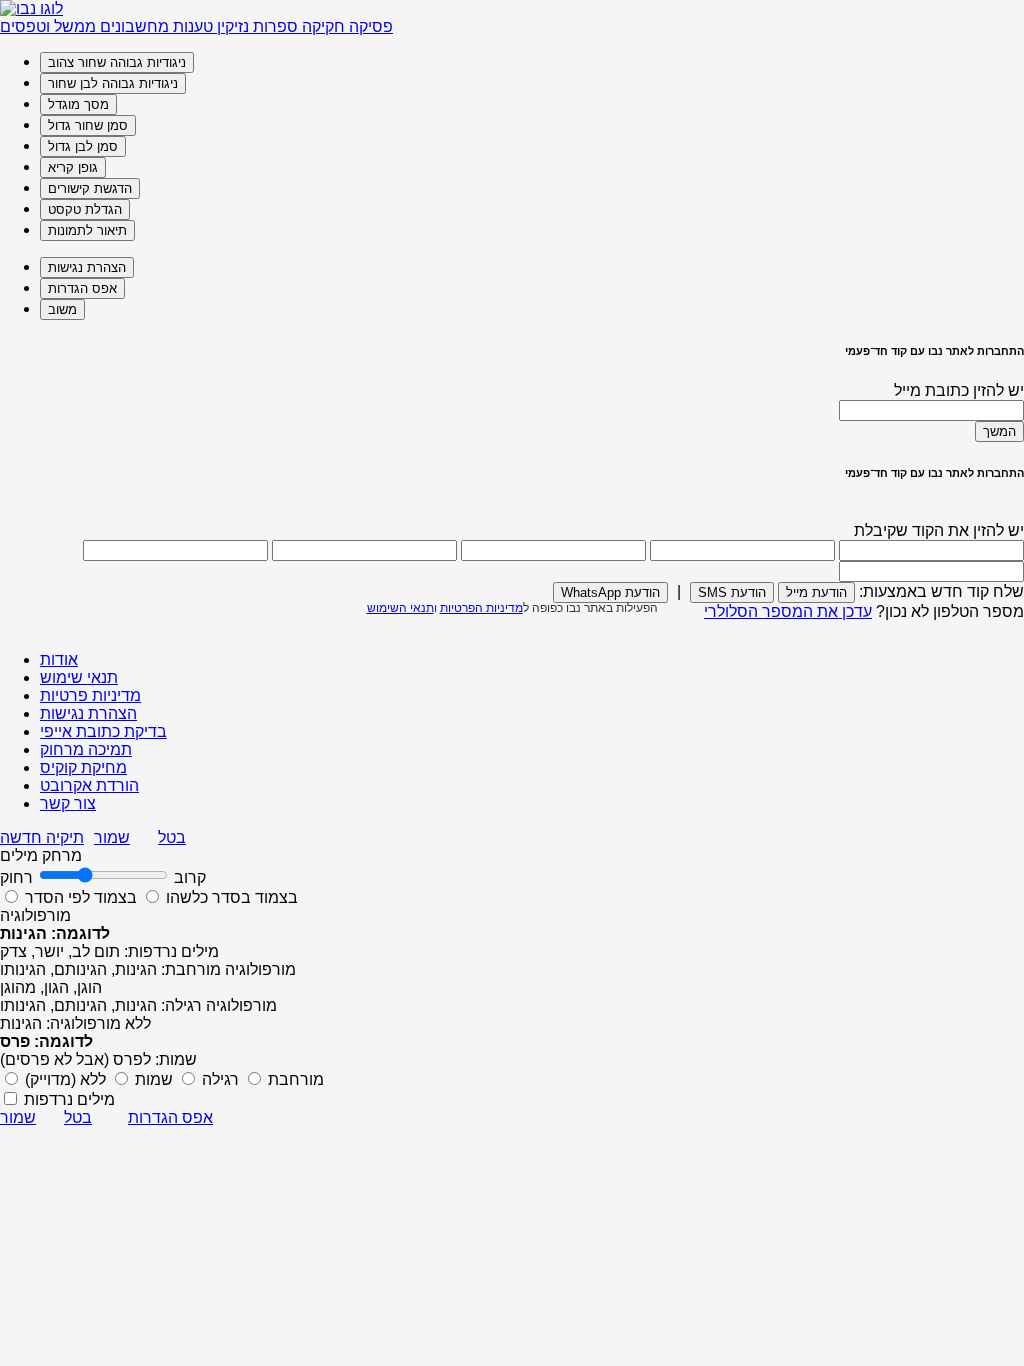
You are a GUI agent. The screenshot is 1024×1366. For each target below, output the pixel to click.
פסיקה (369, 26)
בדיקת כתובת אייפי (103, 731)
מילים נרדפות (69, 1099)
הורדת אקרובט (89, 785)
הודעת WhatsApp (610, 592)
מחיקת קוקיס (83, 767)
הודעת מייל (816, 592)
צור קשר (68, 803)
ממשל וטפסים (48, 26)
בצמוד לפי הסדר (81, 897)
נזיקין (231, 26)
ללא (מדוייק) (65, 1079)
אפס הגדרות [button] (170, 1117)
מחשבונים (132, 26)
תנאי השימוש (400, 608)
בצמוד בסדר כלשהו (230, 897)
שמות (152, 1079)
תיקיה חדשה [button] (42, 837)
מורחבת (294, 1079)
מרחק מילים (41, 855)
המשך (999, 431)
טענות (191, 26)
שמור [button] (112, 837)
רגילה (218, 1079)
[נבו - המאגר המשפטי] (31, 8)
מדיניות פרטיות (90, 695)
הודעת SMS (732, 592)
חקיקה (321, 26)
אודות (59, 659)
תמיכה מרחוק (86, 749)
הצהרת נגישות (88, 713)
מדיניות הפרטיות (481, 608)
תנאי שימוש (79, 677)
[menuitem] (532, 62)
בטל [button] (172, 837)
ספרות (273, 26)
